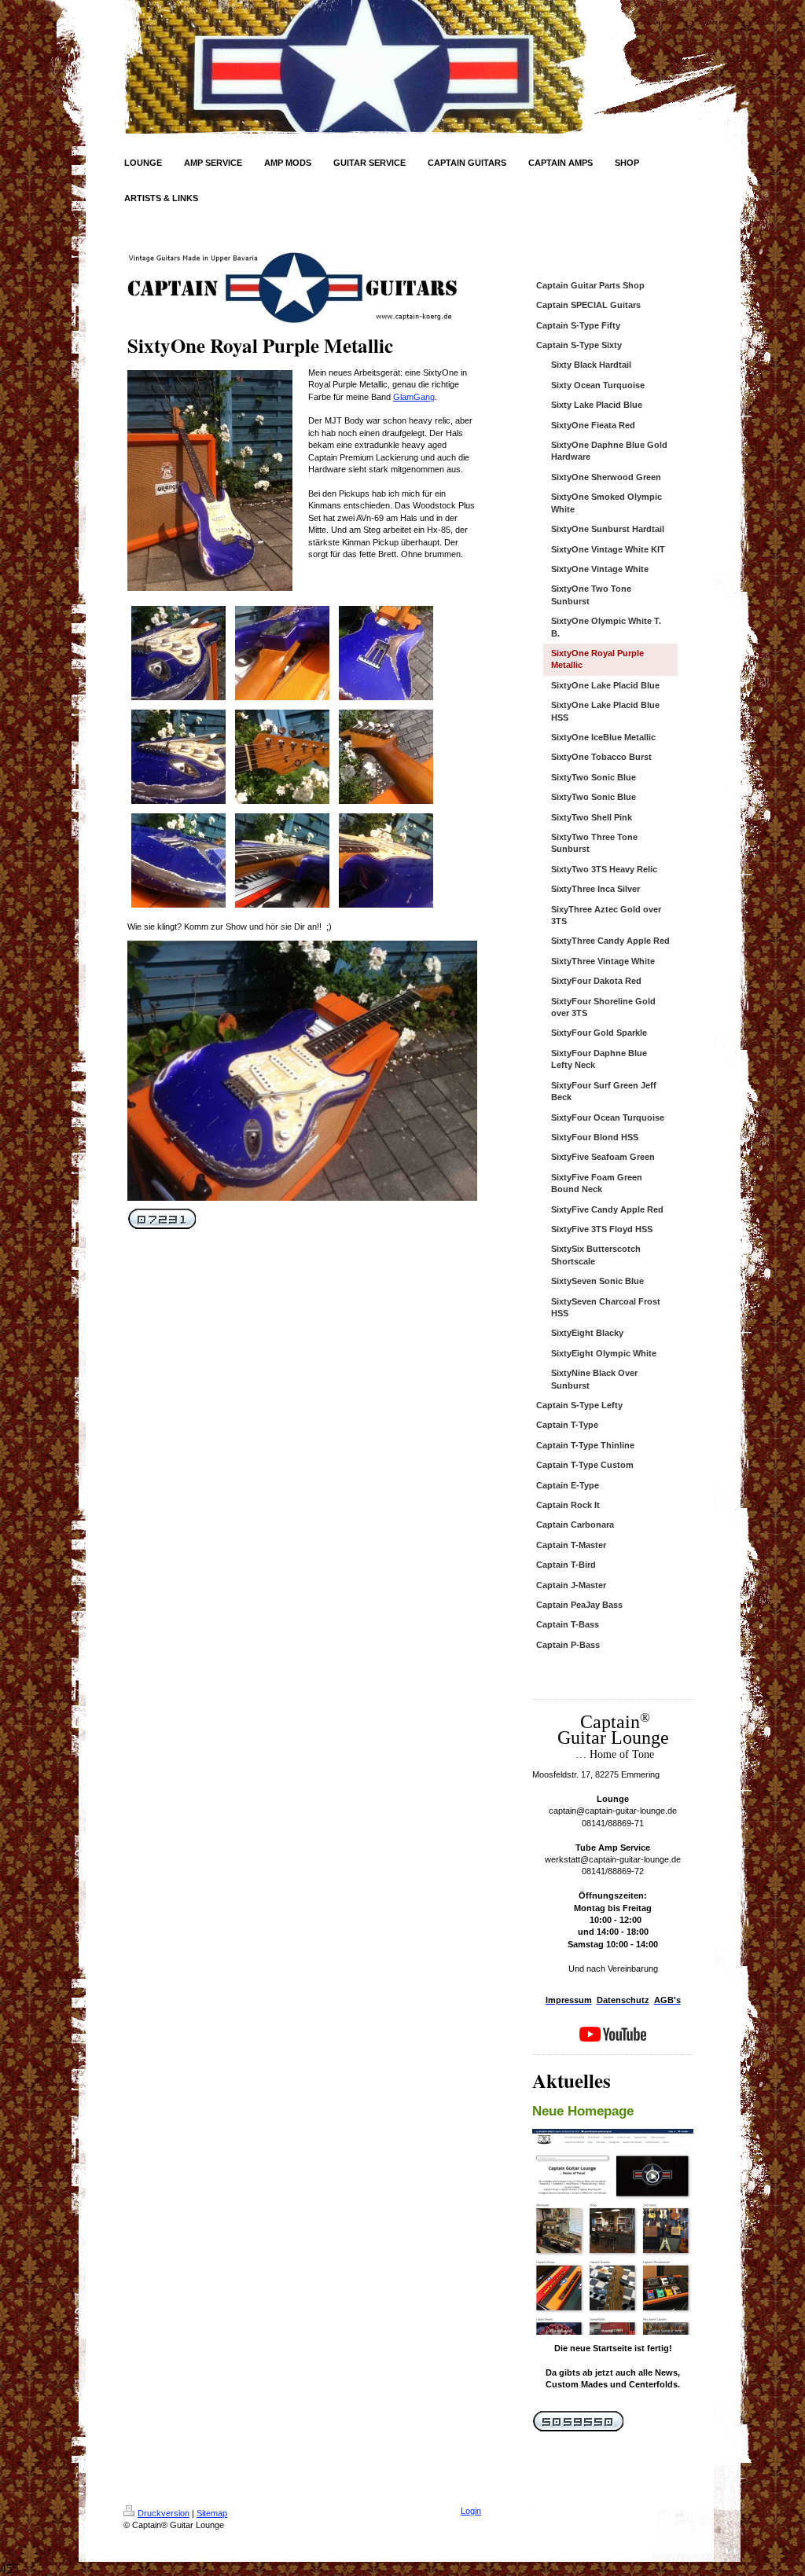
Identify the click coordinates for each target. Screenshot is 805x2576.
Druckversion (164, 2513)
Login (471, 2511)
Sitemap (212, 2513)
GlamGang (414, 397)
